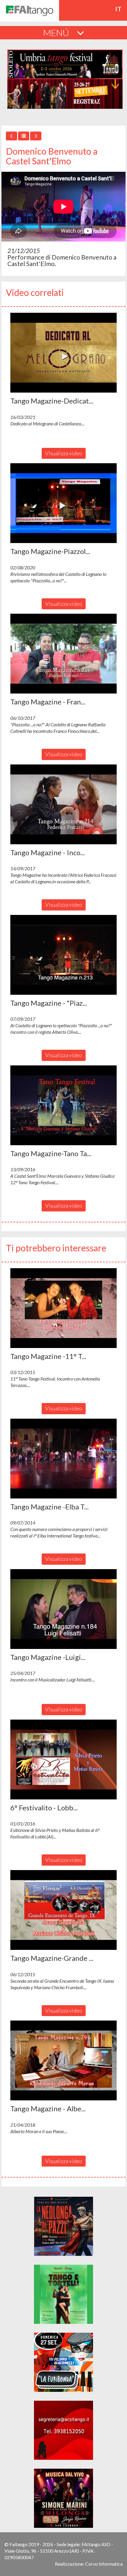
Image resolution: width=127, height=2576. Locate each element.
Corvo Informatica (104, 2564)
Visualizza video (64, 453)
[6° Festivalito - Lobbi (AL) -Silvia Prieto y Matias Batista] (63, 1760)
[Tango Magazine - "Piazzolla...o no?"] (63, 955)
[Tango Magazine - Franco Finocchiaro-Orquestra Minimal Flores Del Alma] (63, 654)
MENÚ (57, 33)
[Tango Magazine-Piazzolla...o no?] (63, 503)
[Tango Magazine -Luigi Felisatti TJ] (63, 1609)
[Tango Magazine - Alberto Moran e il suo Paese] (63, 2060)
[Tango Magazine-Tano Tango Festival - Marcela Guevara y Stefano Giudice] (63, 1105)
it (119, 9)
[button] (63, 353)
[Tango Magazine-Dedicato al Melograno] (63, 353)
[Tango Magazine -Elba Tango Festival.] (63, 1459)
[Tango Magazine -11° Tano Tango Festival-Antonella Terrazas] (63, 1308)
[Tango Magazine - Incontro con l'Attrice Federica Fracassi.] (63, 804)
